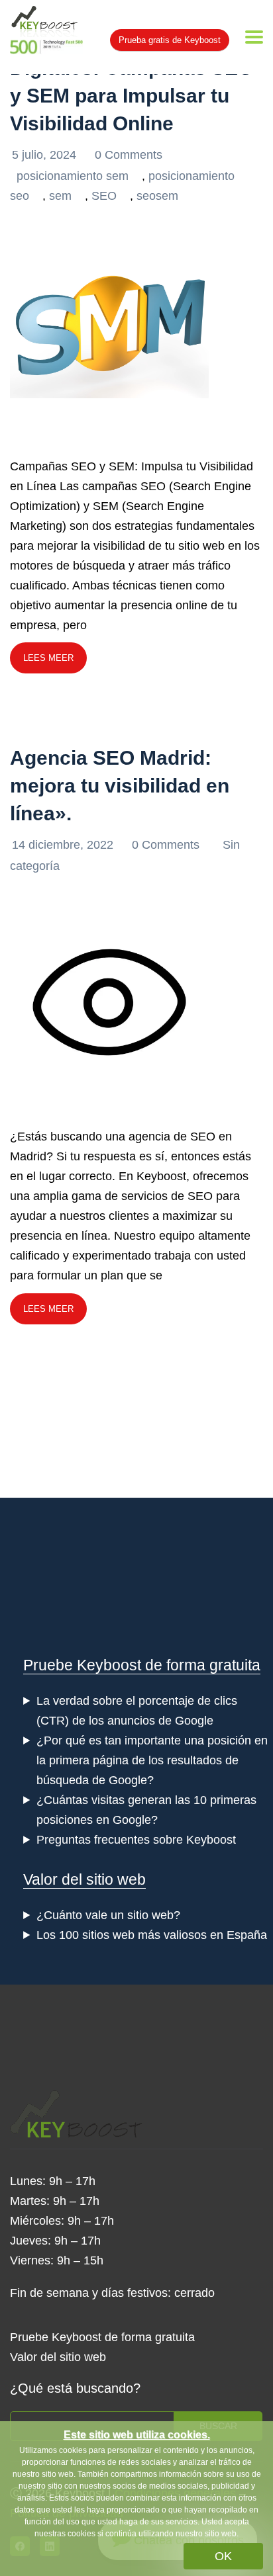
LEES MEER (48, 658)
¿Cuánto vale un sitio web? (108, 1915)
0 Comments (129, 155)
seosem (157, 196)
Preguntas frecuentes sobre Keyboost (136, 1840)
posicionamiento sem (73, 176)
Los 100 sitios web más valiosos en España (152, 1935)
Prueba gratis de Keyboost (170, 40)
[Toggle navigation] (254, 37)
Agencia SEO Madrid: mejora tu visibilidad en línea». (120, 786)
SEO (104, 196)
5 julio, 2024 (46, 155)
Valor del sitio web (84, 1879)
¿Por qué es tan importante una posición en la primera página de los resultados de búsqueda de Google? (152, 1760)
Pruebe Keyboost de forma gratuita (142, 1665)
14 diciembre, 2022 (64, 845)
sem (60, 196)
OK (223, 2556)
